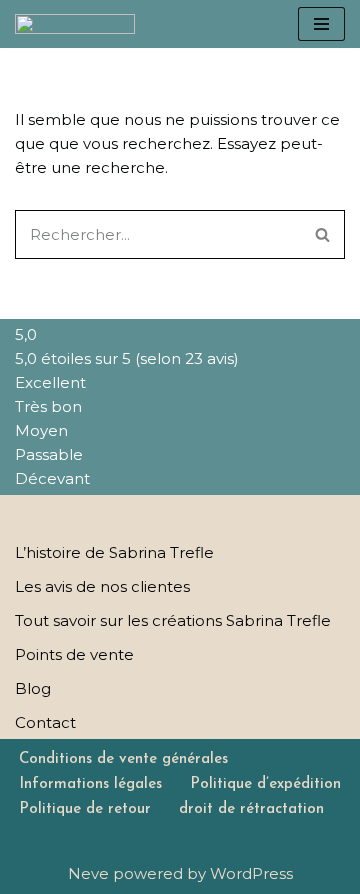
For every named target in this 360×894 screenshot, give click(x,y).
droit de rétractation (251, 809)
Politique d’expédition (265, 784)
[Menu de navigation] (321, 24)
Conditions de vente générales (123, 759)
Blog (33, 688)
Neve (88, 873)
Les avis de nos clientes (102, 586)
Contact (45, 722)
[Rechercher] (322, 234)
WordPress (251, 873)
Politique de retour (85, 809)
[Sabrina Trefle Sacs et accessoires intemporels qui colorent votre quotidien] (75, 24)
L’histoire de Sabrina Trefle (114, 552)
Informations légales (90, 784)
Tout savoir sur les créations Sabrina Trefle (173, 620)
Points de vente (74, 654)
